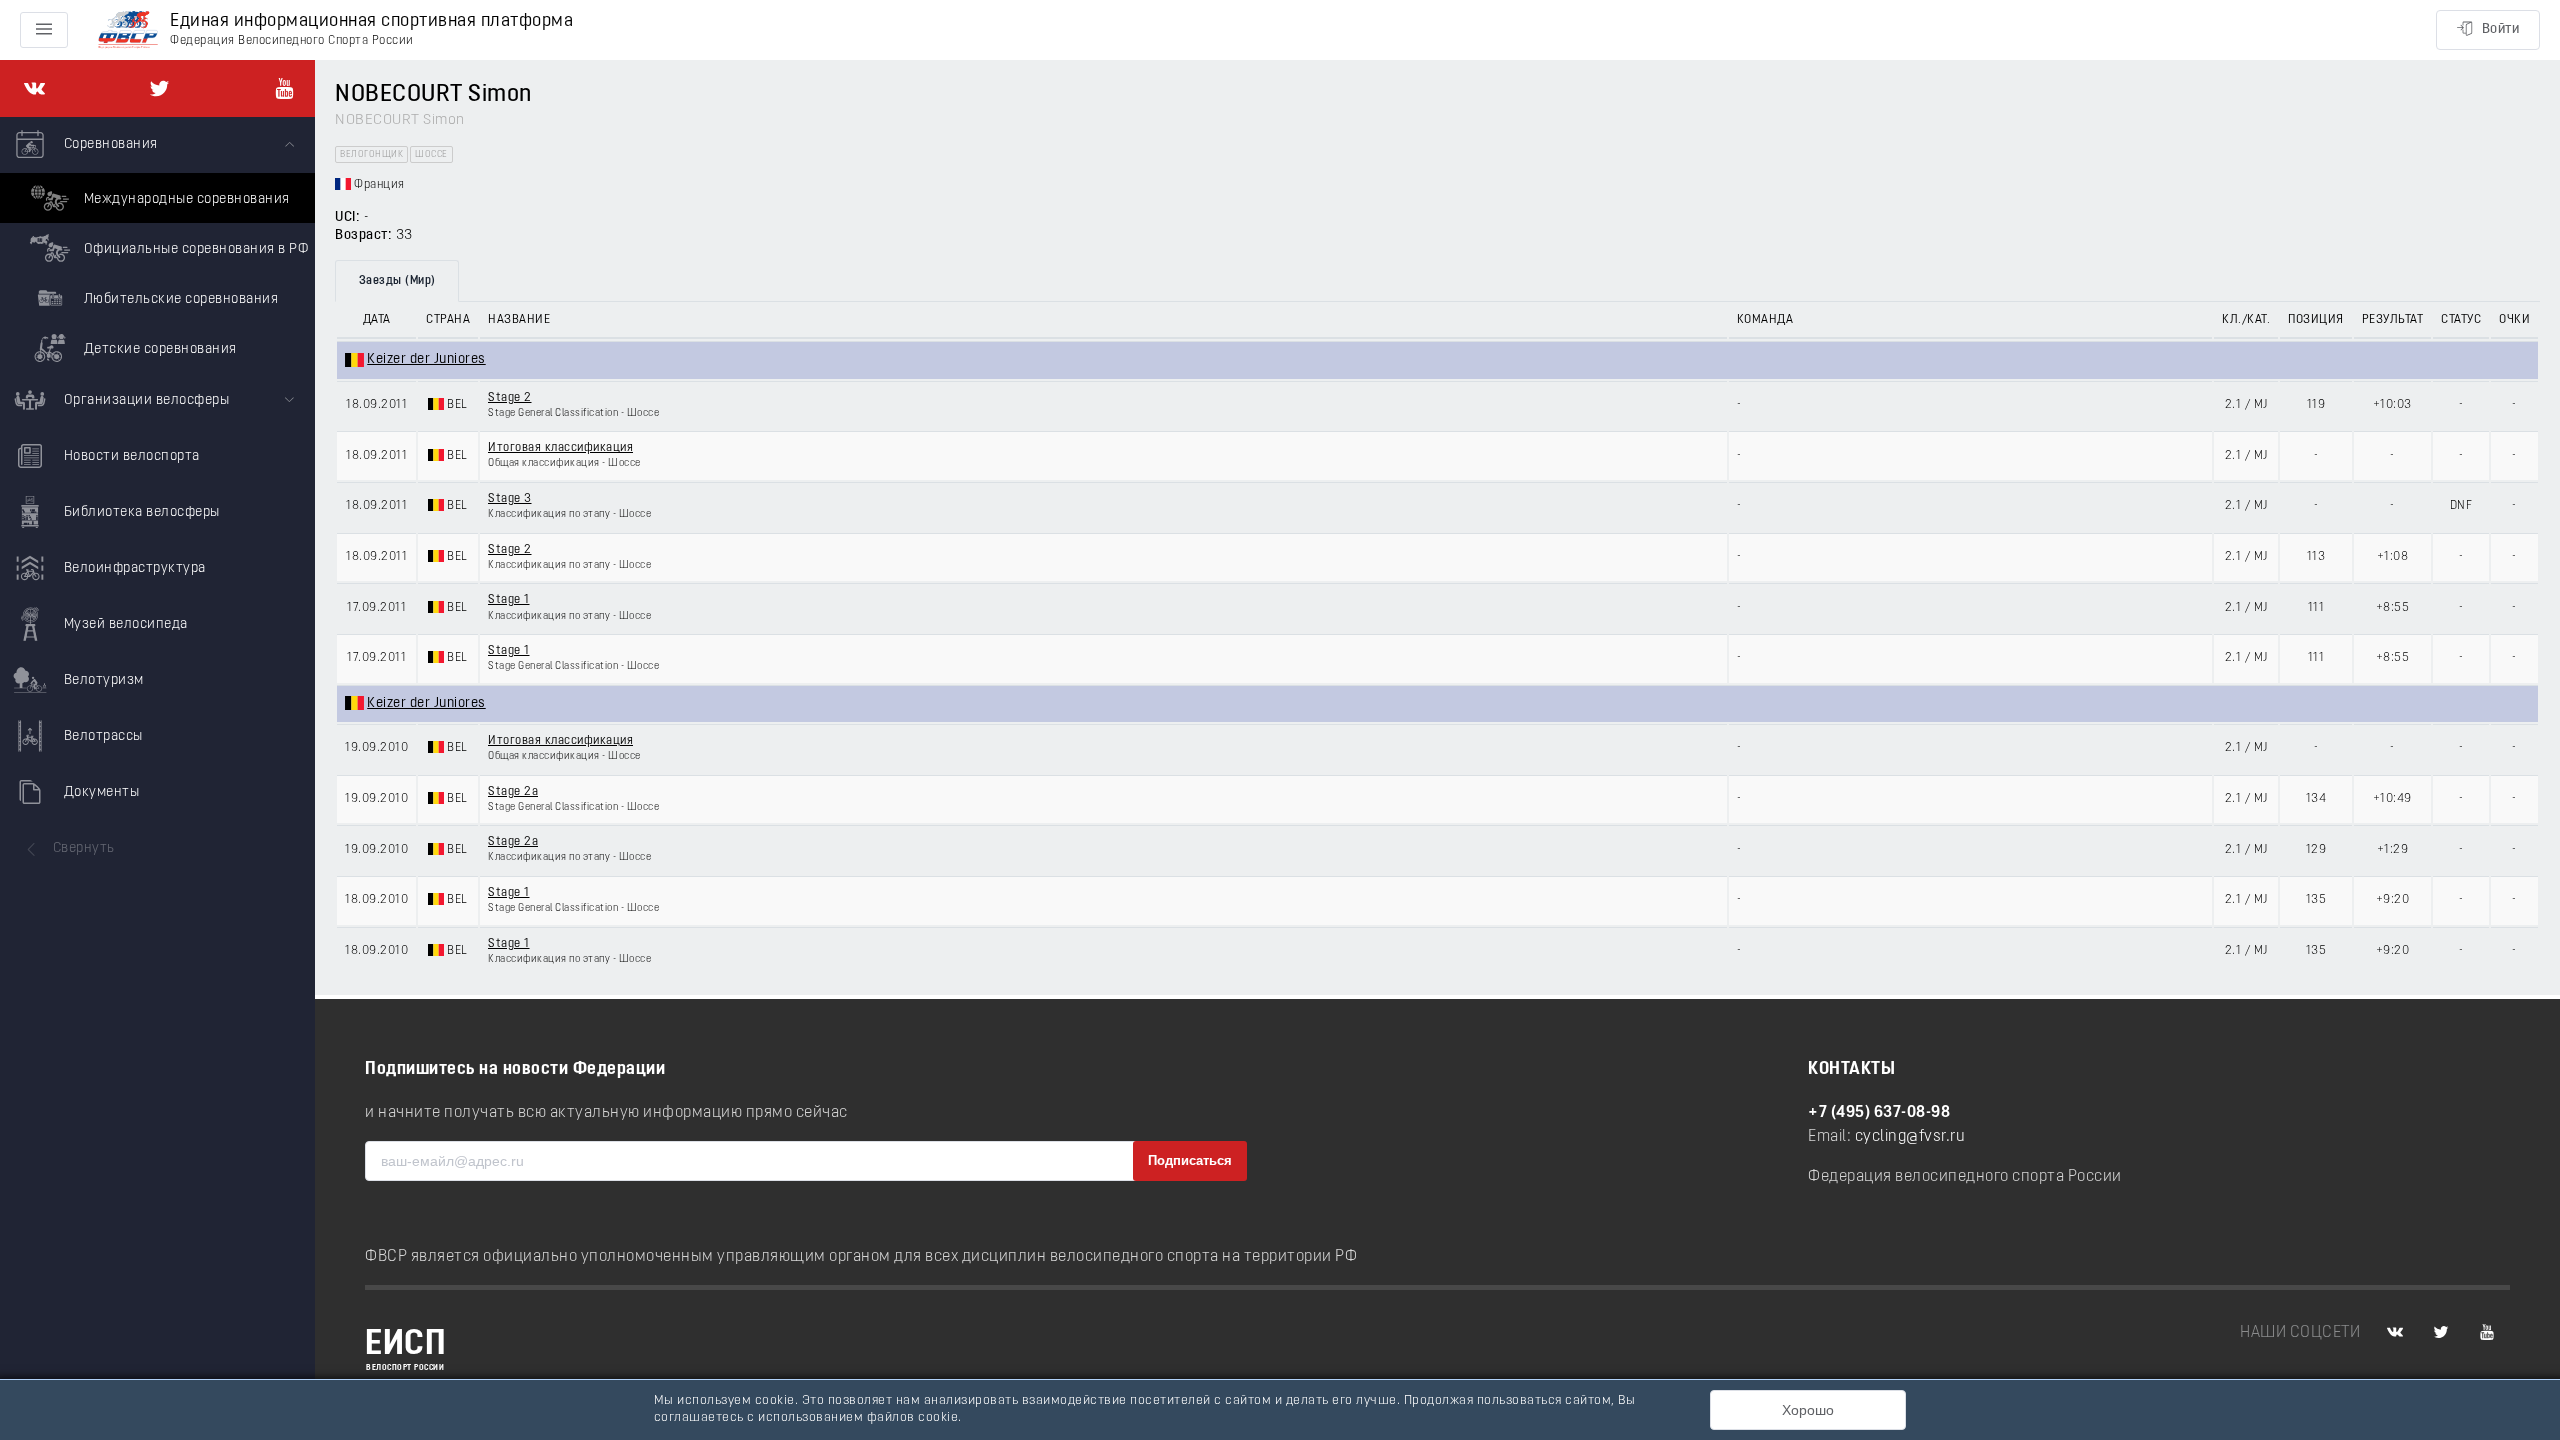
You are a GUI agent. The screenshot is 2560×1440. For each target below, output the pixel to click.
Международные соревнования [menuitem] (185, 199)
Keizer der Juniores (426, 359)
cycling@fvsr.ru (1910, 1137)
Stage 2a (513, 792)
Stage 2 (510, 398)
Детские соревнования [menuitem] (158, 349)
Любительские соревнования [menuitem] (179, 299)
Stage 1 (509, 600)
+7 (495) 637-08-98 (1879, 1113)
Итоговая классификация (560, 448)
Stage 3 (510, 499)
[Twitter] (159, 88)
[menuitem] (157, 245)
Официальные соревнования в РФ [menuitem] (194, 249)
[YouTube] (284, 88)
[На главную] (128, 30)
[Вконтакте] (34, 88)
